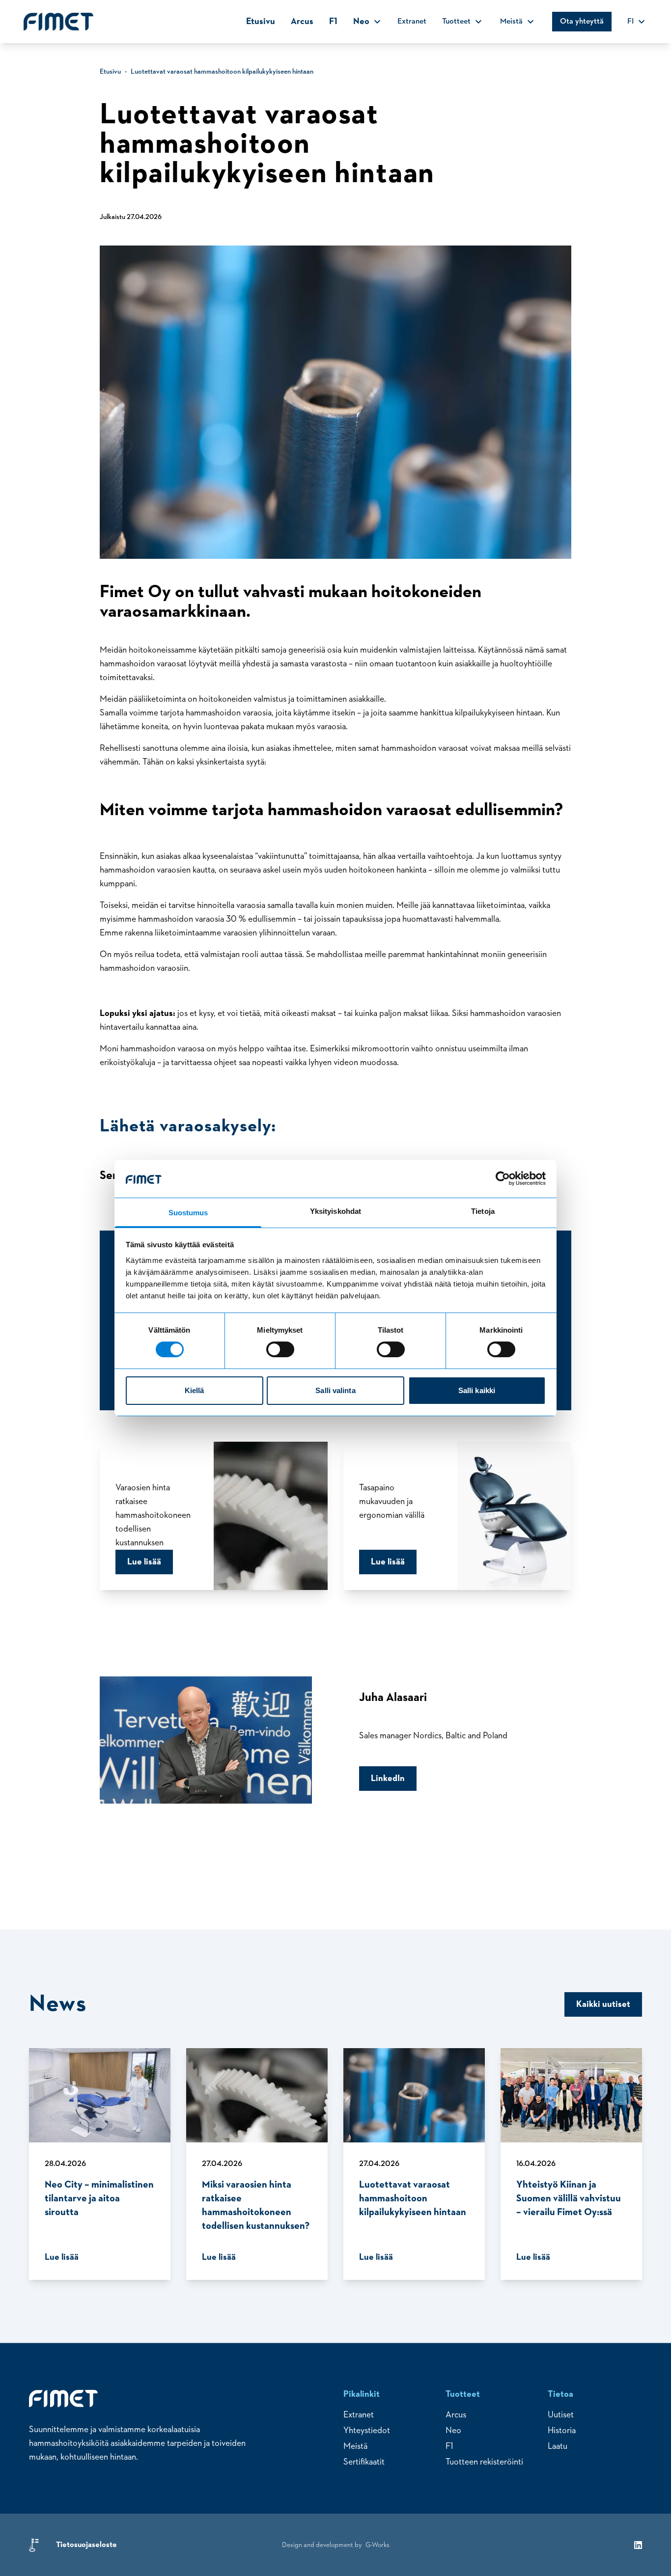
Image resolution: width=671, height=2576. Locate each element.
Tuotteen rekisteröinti (484, 2462)
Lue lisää (144, 1562)
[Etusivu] (58, 22)
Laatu (558, 2446)
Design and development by (336, 2545)
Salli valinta (335, 1390)
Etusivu (261, 22)
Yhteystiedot (367, 2431)
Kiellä (195, 1390)
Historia (562, 2431)
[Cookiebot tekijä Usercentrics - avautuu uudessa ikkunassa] (503, 1178)
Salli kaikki (477, 1390)
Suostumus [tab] (188, 1213)
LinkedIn (388, 1779)
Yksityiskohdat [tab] (335, 1211)
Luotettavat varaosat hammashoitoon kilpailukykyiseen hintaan (222, 72)
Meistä (355, 2446)
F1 (333, 22)
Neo (453, 2431)
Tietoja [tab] (483, 1211)
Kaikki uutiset (603, 2004)
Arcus (302, 22)
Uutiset (561, 2415)
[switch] (280, 1349)
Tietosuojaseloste (86, 2545)
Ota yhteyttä (582, 22)
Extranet (412, 22)
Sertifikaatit (364, 2462)
